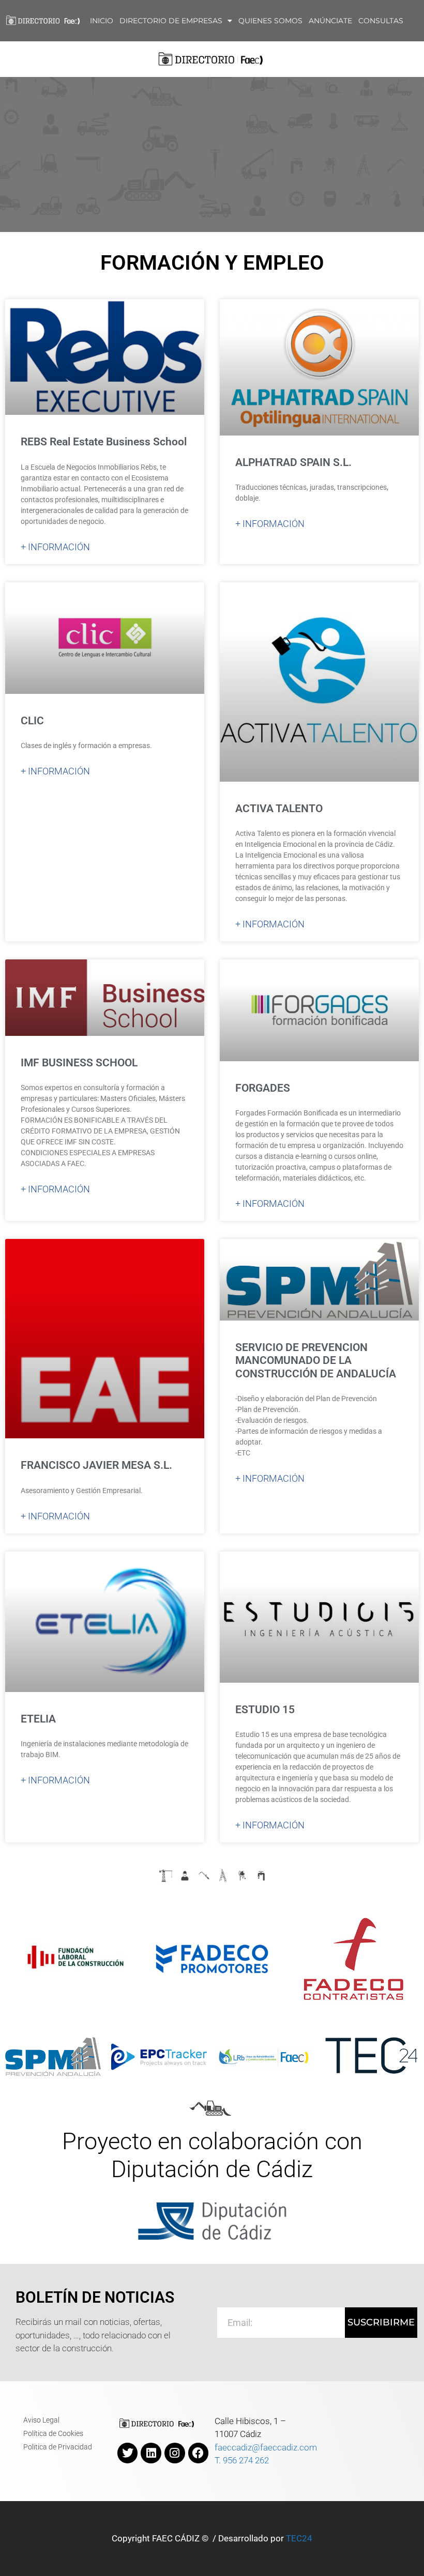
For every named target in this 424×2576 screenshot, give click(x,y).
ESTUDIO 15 (265, 1710)
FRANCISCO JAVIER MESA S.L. (96, 1465)
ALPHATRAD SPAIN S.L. (293, 462)
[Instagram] (175, 2453)
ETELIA (38, 1719)
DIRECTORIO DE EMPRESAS (171, 21)
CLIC (32, 721)
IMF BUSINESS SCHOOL (79, 1063)
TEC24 (299, 2538)
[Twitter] (128, 2453)
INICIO (102, 21)
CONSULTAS (381, 21)
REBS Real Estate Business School (104, 442)
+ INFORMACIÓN (55, 547)
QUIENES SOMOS (270, 21)
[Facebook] (199, 2453)
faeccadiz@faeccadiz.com (266, 2447)
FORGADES (263, 1088)
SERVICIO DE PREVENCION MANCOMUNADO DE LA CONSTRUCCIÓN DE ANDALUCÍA (316, 1360)
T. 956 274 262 (242, 2460)
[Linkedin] (151, 2453)
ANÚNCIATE (330, 21)
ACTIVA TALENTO (279, 809)
